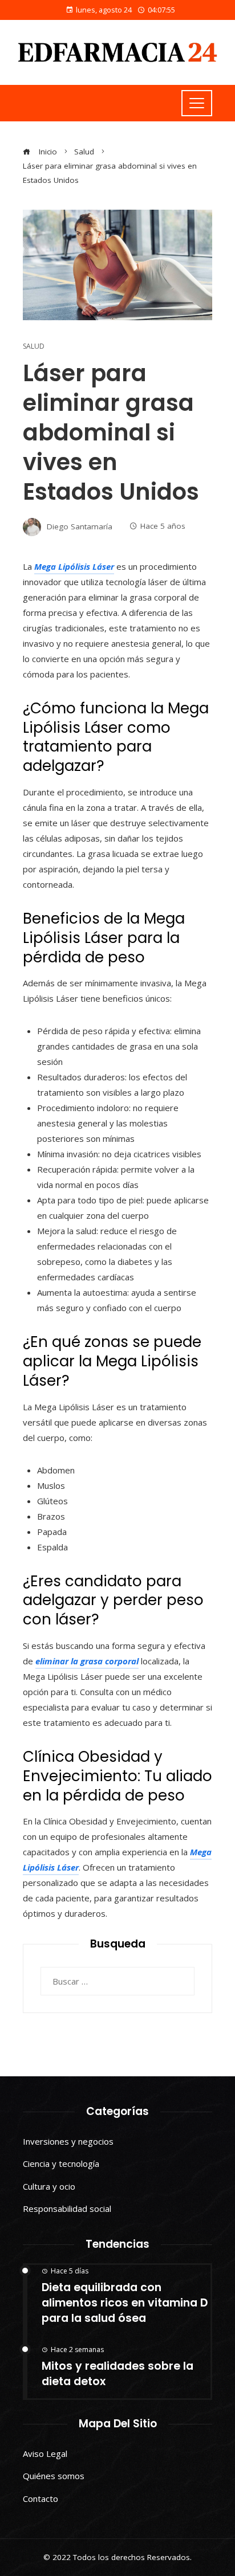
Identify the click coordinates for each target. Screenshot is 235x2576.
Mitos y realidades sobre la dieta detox (117, 2374)
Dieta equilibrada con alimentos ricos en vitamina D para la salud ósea (125, 2303)
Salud (34, 346)
